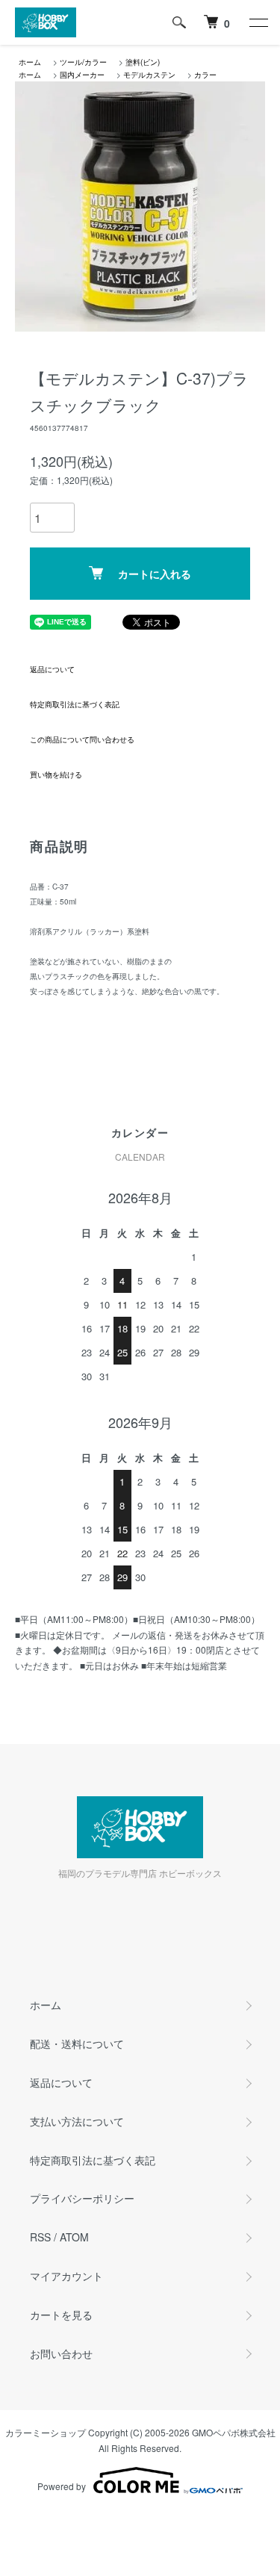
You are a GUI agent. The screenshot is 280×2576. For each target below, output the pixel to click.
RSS (40, 2237)
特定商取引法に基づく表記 (75, 704)
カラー (205, 75)
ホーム (30, 62)
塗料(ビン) (143, 62)
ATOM (74, 2237)
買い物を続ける (56, 775)
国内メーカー (82, 75)
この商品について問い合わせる (82, 739)
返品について (52, 669)
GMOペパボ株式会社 (234, 2432)
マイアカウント (66, 2276)
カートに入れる (155, 574)
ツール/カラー (83, 62)
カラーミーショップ (46, 2432)
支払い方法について (77, 2121)
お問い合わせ (61, 2353)
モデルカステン (149, 75)
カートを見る (61, 2315)
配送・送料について (77, 2043)
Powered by (62, 2486)
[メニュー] (258, 22)
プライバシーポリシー (82, 2198)
